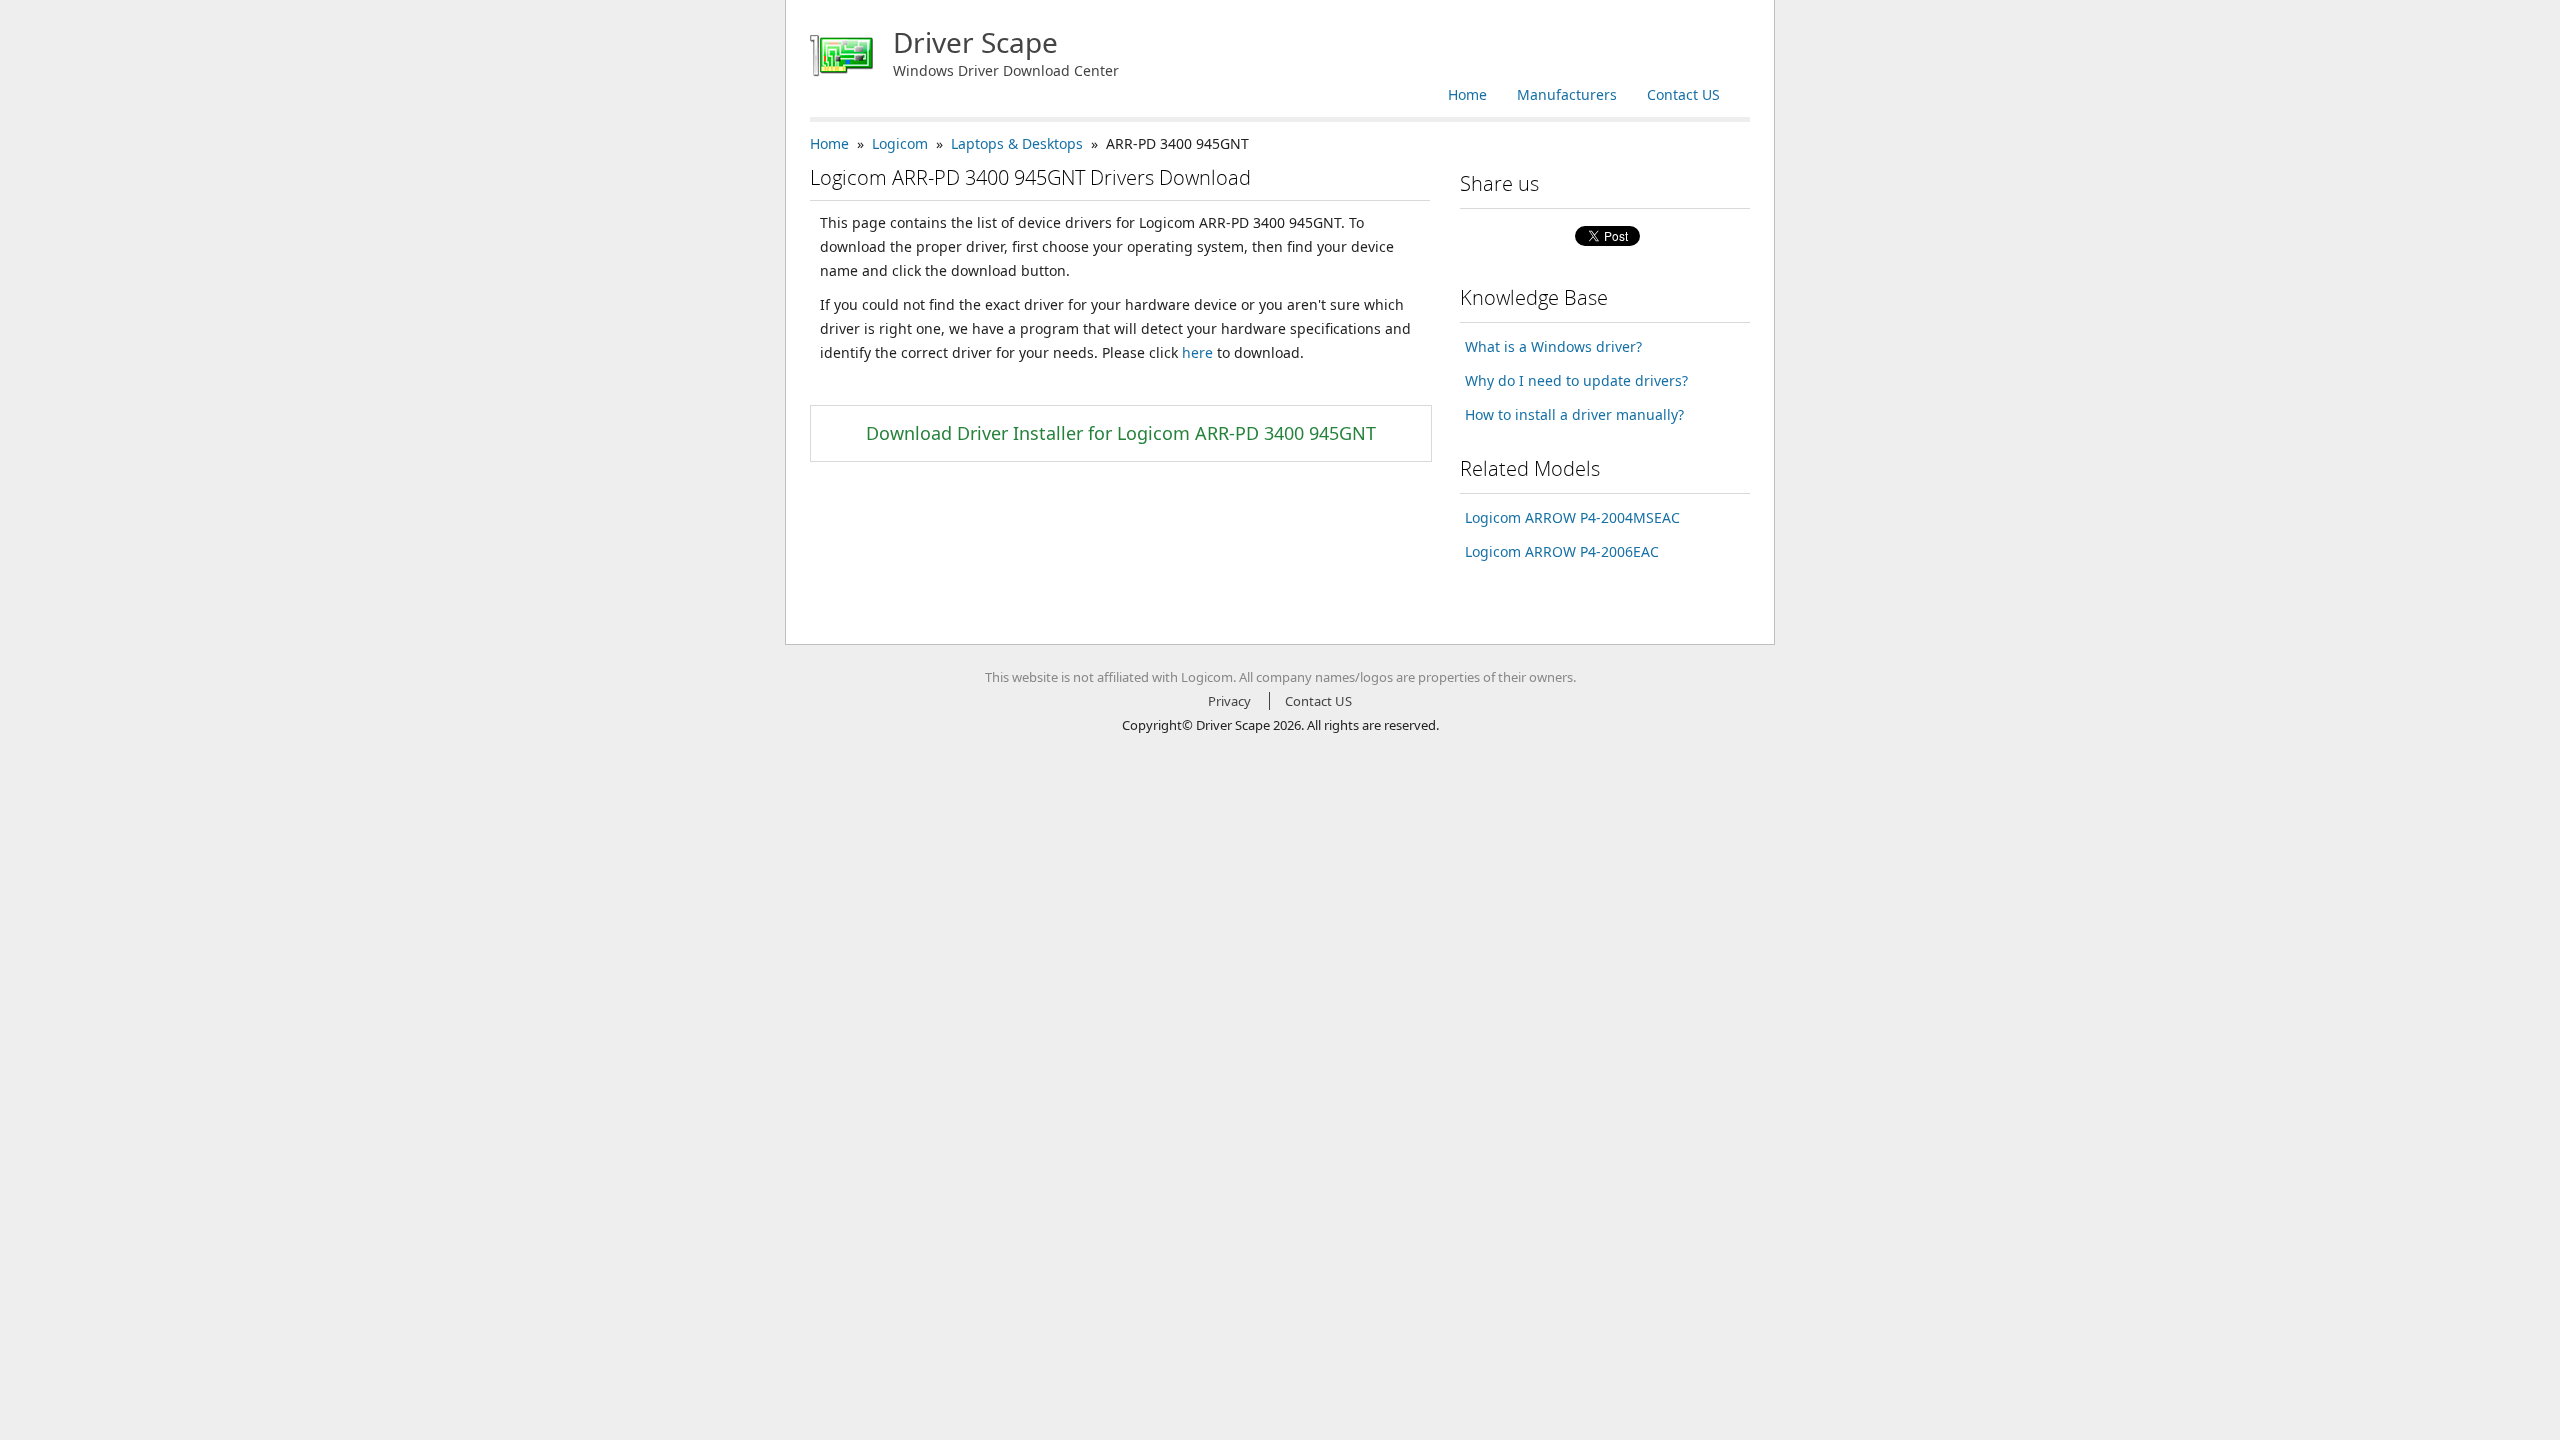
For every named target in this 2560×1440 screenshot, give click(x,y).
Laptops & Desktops (1017, 143)
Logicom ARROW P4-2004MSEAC (1572, 517)
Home (1467, 94)
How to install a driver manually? (1574, 414)
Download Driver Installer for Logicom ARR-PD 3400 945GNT (1121, 433)
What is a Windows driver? (1553, 346)
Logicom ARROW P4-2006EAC (1562, 551)
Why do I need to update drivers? (1576, 380)
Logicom (900, 143)
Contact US (1683, 94)
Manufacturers (1567, 94)
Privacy (1229, 701)
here (1197, 352)
